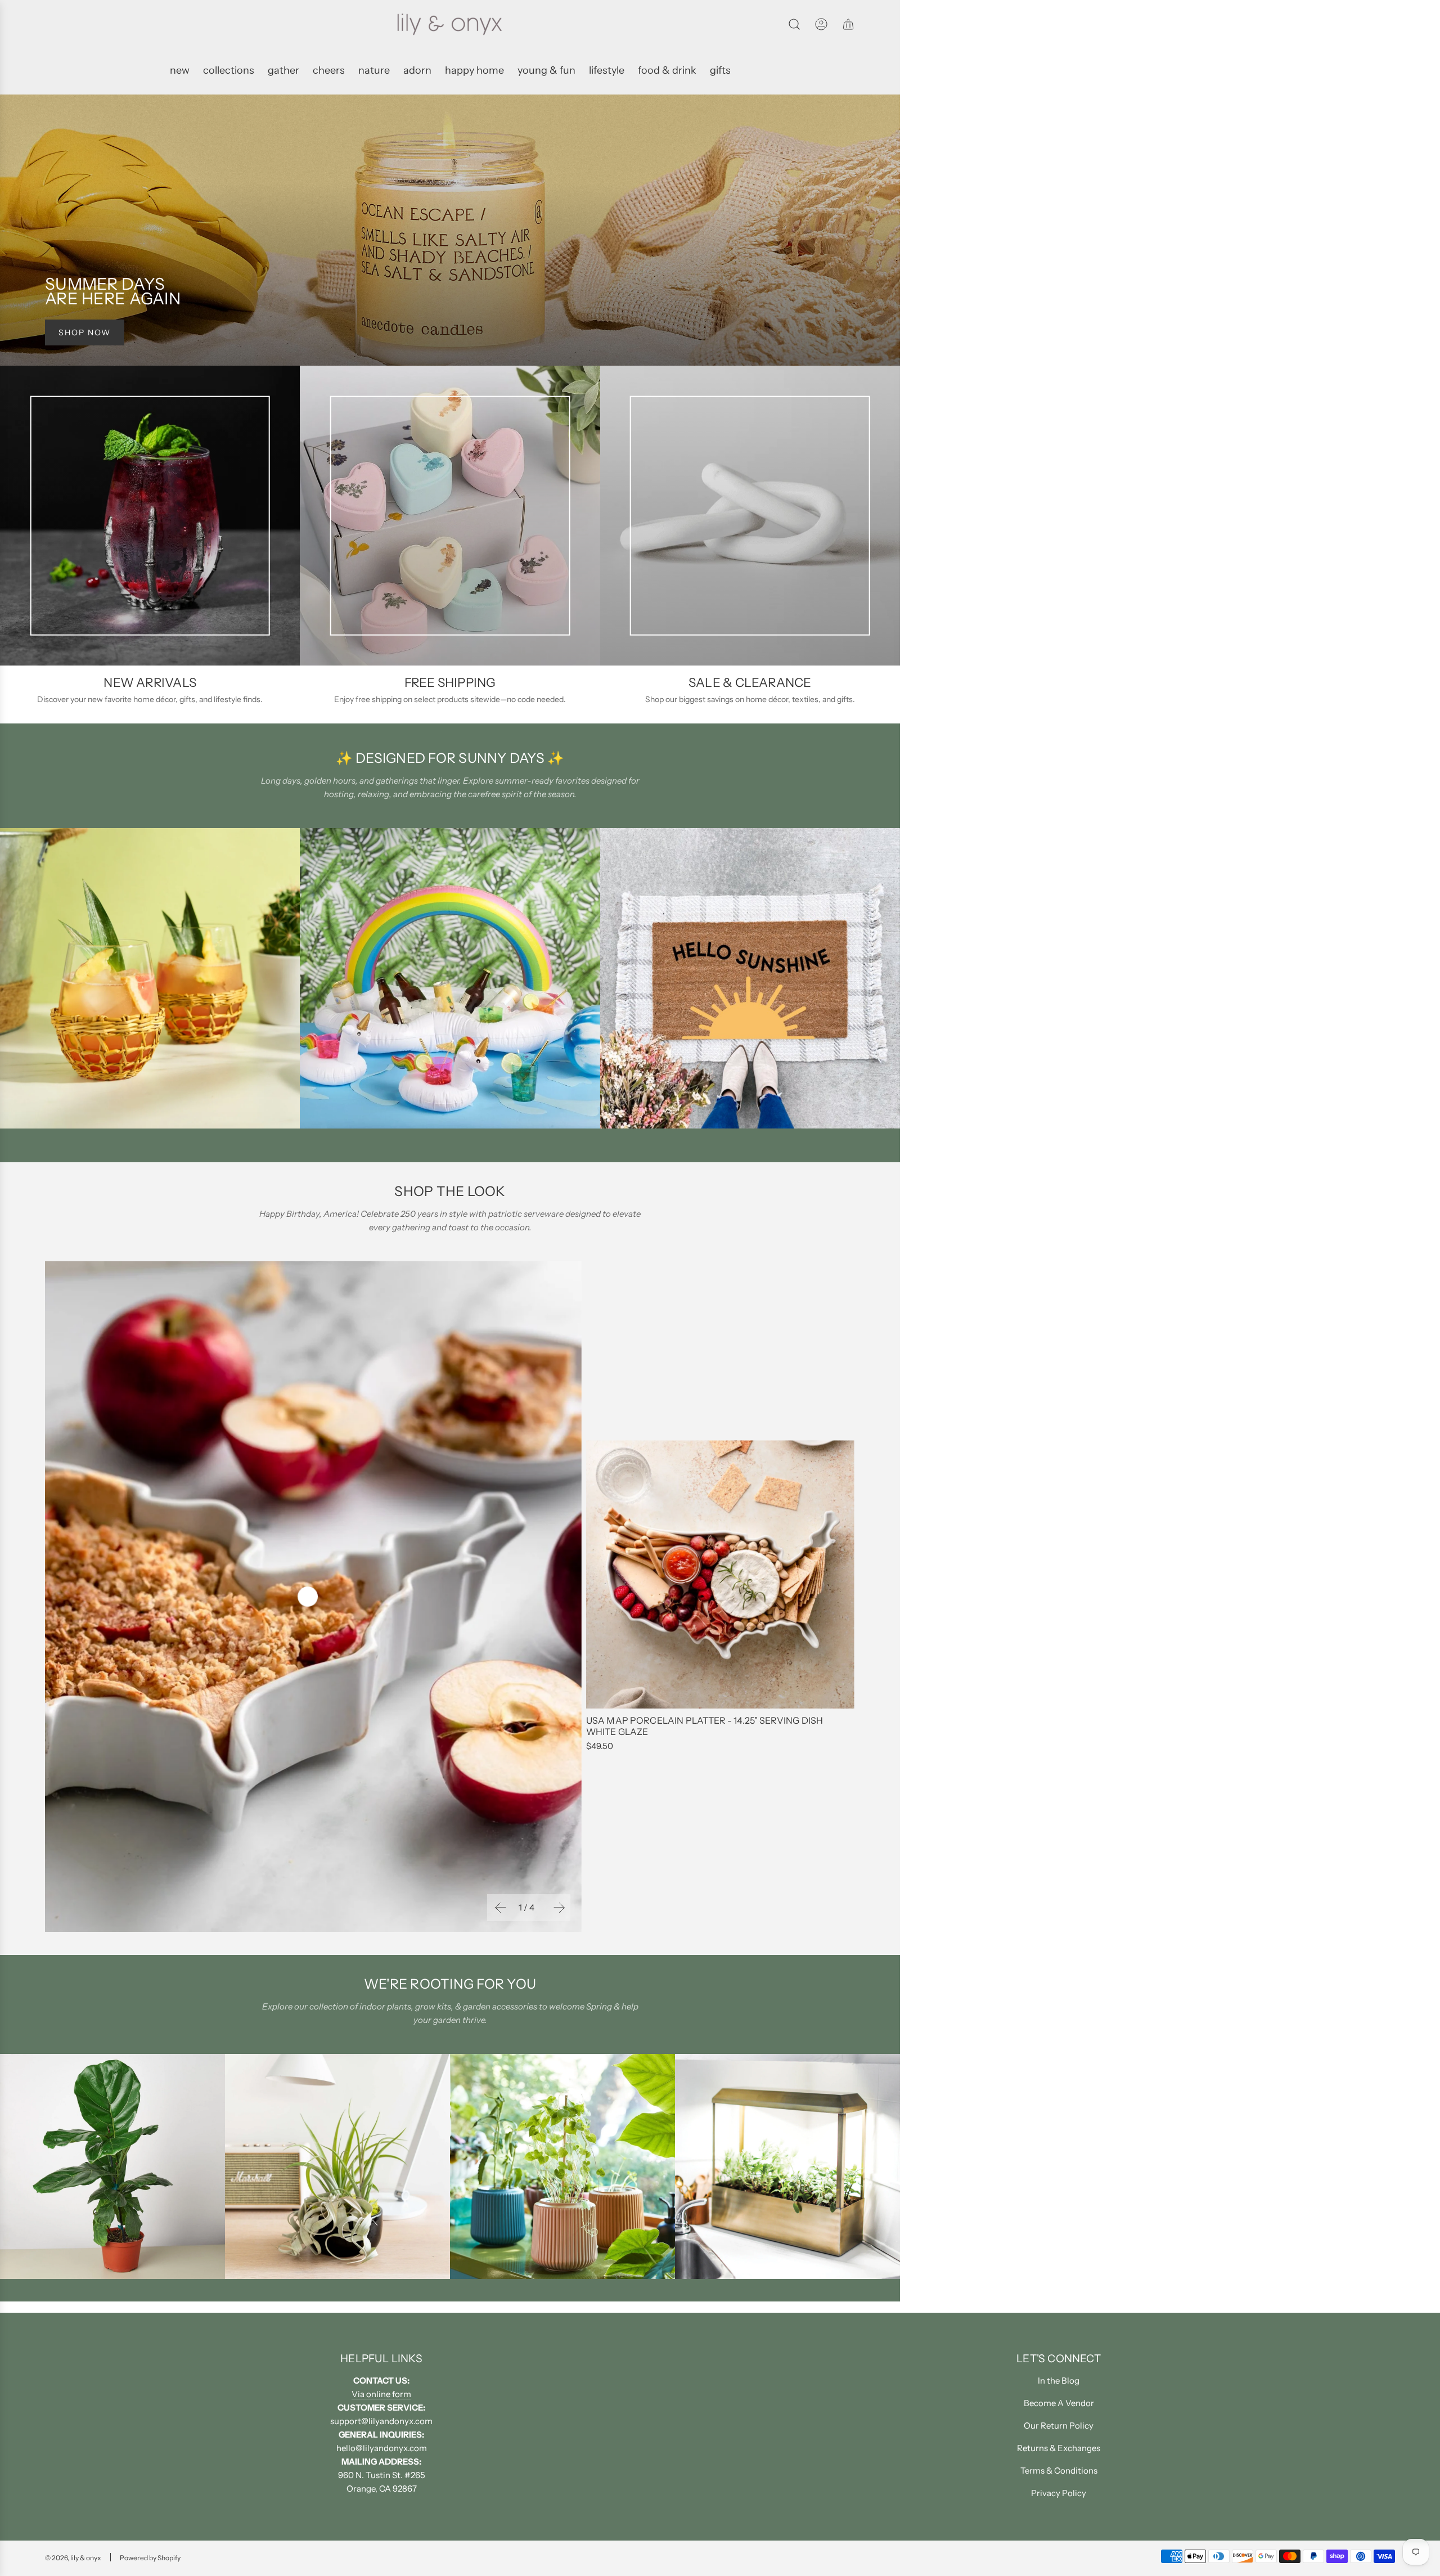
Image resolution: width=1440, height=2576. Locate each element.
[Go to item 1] (308, 1597)
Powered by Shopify (150, 2558)
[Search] (794, 24)
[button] (499, 1908)
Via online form (381, 2394)
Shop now (85, 332)
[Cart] (848, 24)
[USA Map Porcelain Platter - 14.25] (720, 1574)
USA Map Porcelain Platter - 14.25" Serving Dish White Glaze (705, 1726)
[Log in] (821, 24)
